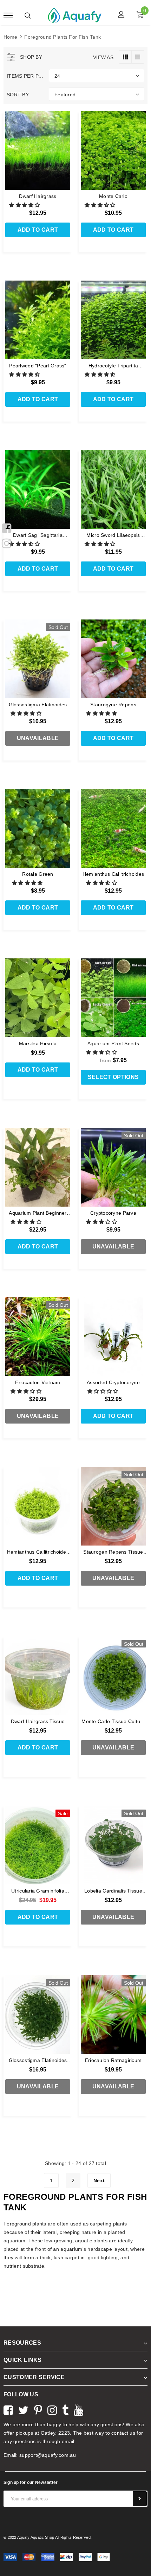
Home (10, 37)
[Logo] (75, 15)
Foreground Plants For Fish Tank (63, 37)
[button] (25, 205)
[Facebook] (6, 527)
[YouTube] (78, 2409)
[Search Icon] (28, 15)
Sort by (18, 95)
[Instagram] (6, 542)
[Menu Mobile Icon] (8, 15)
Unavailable (38, 738)
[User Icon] (121, 15)
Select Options (113, 1077)
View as (103, 57)
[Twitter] (24, 2409)
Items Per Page (25, 76)
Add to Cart (38, 230)
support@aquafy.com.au (48, 2455)
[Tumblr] (65, 2409)
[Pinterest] (38, 2409)
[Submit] (140, 2499)
